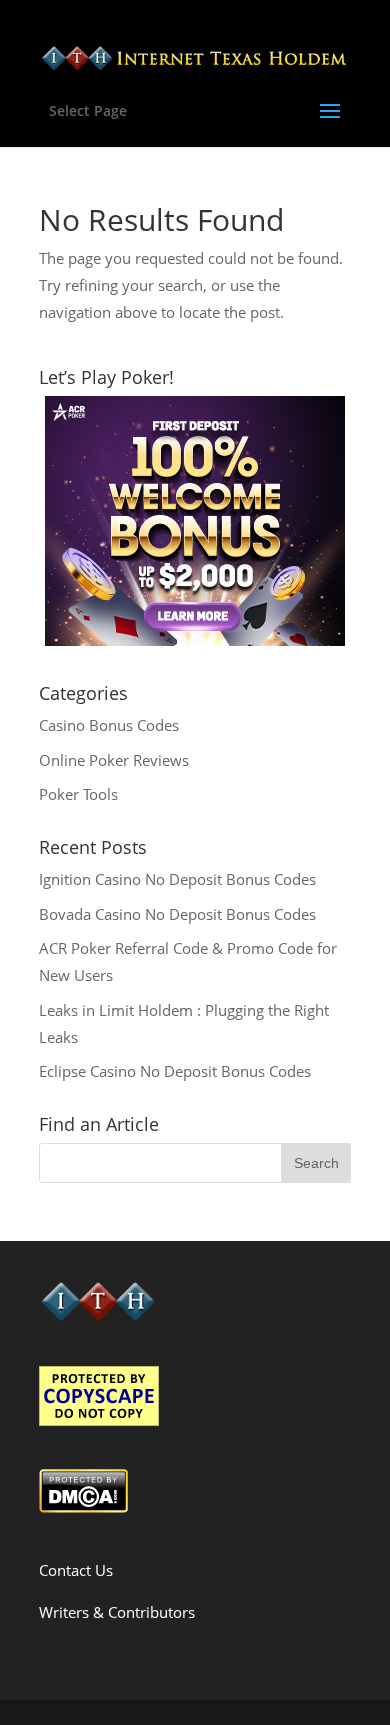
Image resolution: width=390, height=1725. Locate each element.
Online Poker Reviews (114, 760)
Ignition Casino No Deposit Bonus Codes (177, 879)
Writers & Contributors (117, 1612)
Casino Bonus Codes (109, 725)
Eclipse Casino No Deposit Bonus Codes (175, 1071)
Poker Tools (78, 794)
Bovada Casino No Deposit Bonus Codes (177, 914)
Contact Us (76, 1570)
